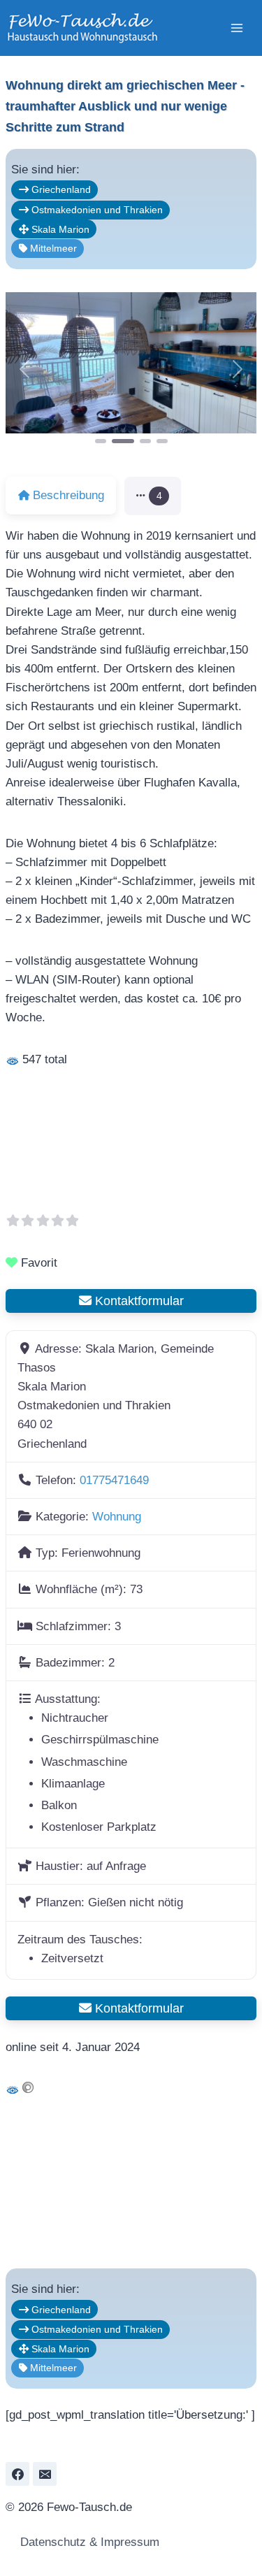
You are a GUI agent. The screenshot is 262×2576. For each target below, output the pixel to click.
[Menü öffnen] (236, 28)
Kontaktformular (138, 1301)
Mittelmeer (52, 248)
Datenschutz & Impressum (88, 2542)
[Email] (45, 2474)
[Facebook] (17, 2474)
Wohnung (117, 1517)
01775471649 (114, 1480)
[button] (24, 369)
